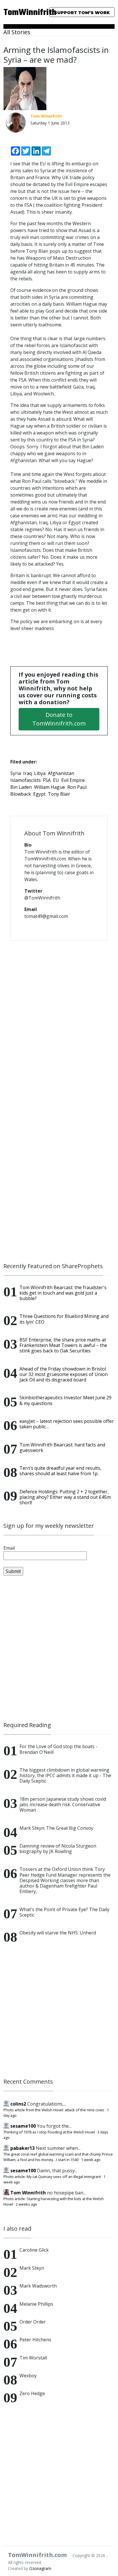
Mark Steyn (32, 2268)
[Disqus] (59, 1019)
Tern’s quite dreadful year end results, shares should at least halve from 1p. (60, 1471)
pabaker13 (22, 2148)
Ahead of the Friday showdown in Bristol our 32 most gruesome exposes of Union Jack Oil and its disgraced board (64, 1374)
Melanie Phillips (36, 2304)
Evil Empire (73, 780)
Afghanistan (61, 773)
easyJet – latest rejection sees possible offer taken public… (67, 1424)
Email (9, 1548)
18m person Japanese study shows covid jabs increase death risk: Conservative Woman (63, 1804)
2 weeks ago (26, 2204)
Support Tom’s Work (82, 13)
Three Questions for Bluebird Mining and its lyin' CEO (64, 1319)
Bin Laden (21, 787)
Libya (40, 773)
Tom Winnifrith (28, 2193)
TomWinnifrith (20, 13)
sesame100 (23, 2126)
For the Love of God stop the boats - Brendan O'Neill (58, 1749)
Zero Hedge (32, 2393)
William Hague (50, 787)
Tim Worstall (33, 2358)
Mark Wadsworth (38, 2286)
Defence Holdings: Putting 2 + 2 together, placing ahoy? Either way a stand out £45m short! (65, 1497)
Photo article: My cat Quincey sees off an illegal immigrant (52, 2177)
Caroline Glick (34, 2250)
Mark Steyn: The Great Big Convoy (56, 1828)
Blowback (21, 794)
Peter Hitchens (35, 2340)
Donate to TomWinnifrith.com (59, 719)
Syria (16, 773)
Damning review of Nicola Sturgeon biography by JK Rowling (58, 1849)
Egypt (39, 794)
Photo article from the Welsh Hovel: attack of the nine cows (54, 2110)
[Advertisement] (59, 1649)
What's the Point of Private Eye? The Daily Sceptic (64, 1912)
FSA (47, 780)
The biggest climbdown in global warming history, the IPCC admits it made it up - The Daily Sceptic (65, 1775)
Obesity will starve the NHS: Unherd (58, 1933)
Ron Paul (77, 787)
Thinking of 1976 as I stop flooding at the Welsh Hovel (49, 2132)
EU (56, 780)
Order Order (33, 2322)
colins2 (18, 2104)
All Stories (17, 32)
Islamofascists (25, 780)
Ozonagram (40, 2568)
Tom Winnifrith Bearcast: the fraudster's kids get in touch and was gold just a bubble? (63, 1293)
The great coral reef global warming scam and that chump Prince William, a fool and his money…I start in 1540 (58, 2157)
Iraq (27, 773)
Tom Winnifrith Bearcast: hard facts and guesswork (62, 1447)
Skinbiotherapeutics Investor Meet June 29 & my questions (65, 1400)
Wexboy (28, 2376)
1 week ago (91, 2160)
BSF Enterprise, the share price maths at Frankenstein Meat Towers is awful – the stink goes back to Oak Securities (63, 1345)
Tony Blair (59, 794)
